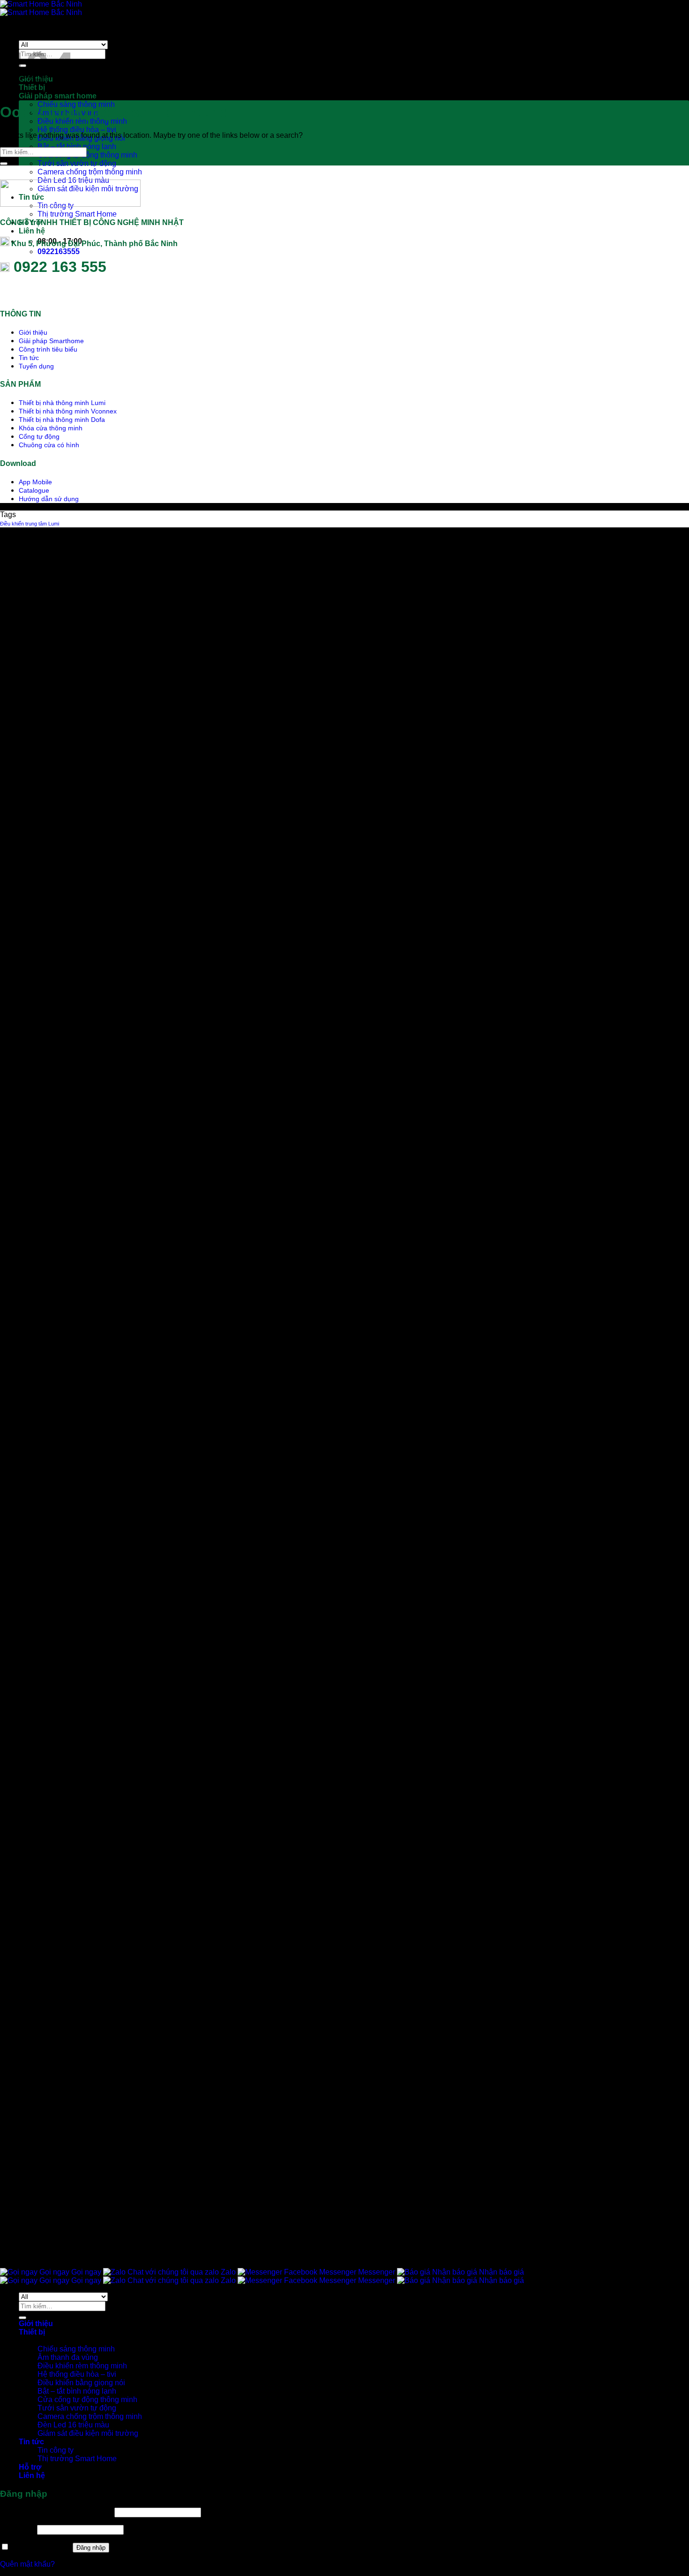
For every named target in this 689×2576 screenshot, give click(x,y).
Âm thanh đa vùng (68, 2357)
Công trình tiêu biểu (48, 349)
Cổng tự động (39, 436)
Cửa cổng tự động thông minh (87, 155)
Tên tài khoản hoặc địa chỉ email (56, 2512)
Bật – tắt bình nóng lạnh (77, 146)
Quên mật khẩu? (27, 2564)
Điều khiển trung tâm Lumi (30, 524)
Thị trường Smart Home (77, 214)
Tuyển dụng (36, 366)
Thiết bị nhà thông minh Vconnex (68, 411)
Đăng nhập (91, 2548)
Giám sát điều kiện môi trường (88, 2433)
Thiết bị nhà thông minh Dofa (62, 420)
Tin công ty (56, 2450)
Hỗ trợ (30, 2467)
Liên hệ (32, 231)
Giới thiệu (33, 332)
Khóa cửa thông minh (51, 428)
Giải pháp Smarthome (51, 341)
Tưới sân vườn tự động (77, 163)
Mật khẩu (18, 2529)
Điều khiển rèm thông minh (82, 121)
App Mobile (35, 482)
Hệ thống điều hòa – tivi (77, 130)
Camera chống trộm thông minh (90, 172)
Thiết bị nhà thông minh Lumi (62, 403)
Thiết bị (32, 2332)
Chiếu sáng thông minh (76, 2349)
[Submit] (4, 164)
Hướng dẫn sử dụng (49, 499)
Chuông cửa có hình (49, 445)
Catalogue (34, 490)
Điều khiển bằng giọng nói (81, 2383)
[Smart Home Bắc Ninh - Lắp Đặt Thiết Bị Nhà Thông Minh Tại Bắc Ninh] (41, 8)
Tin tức (29, 358)
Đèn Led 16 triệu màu (73, 2425)
